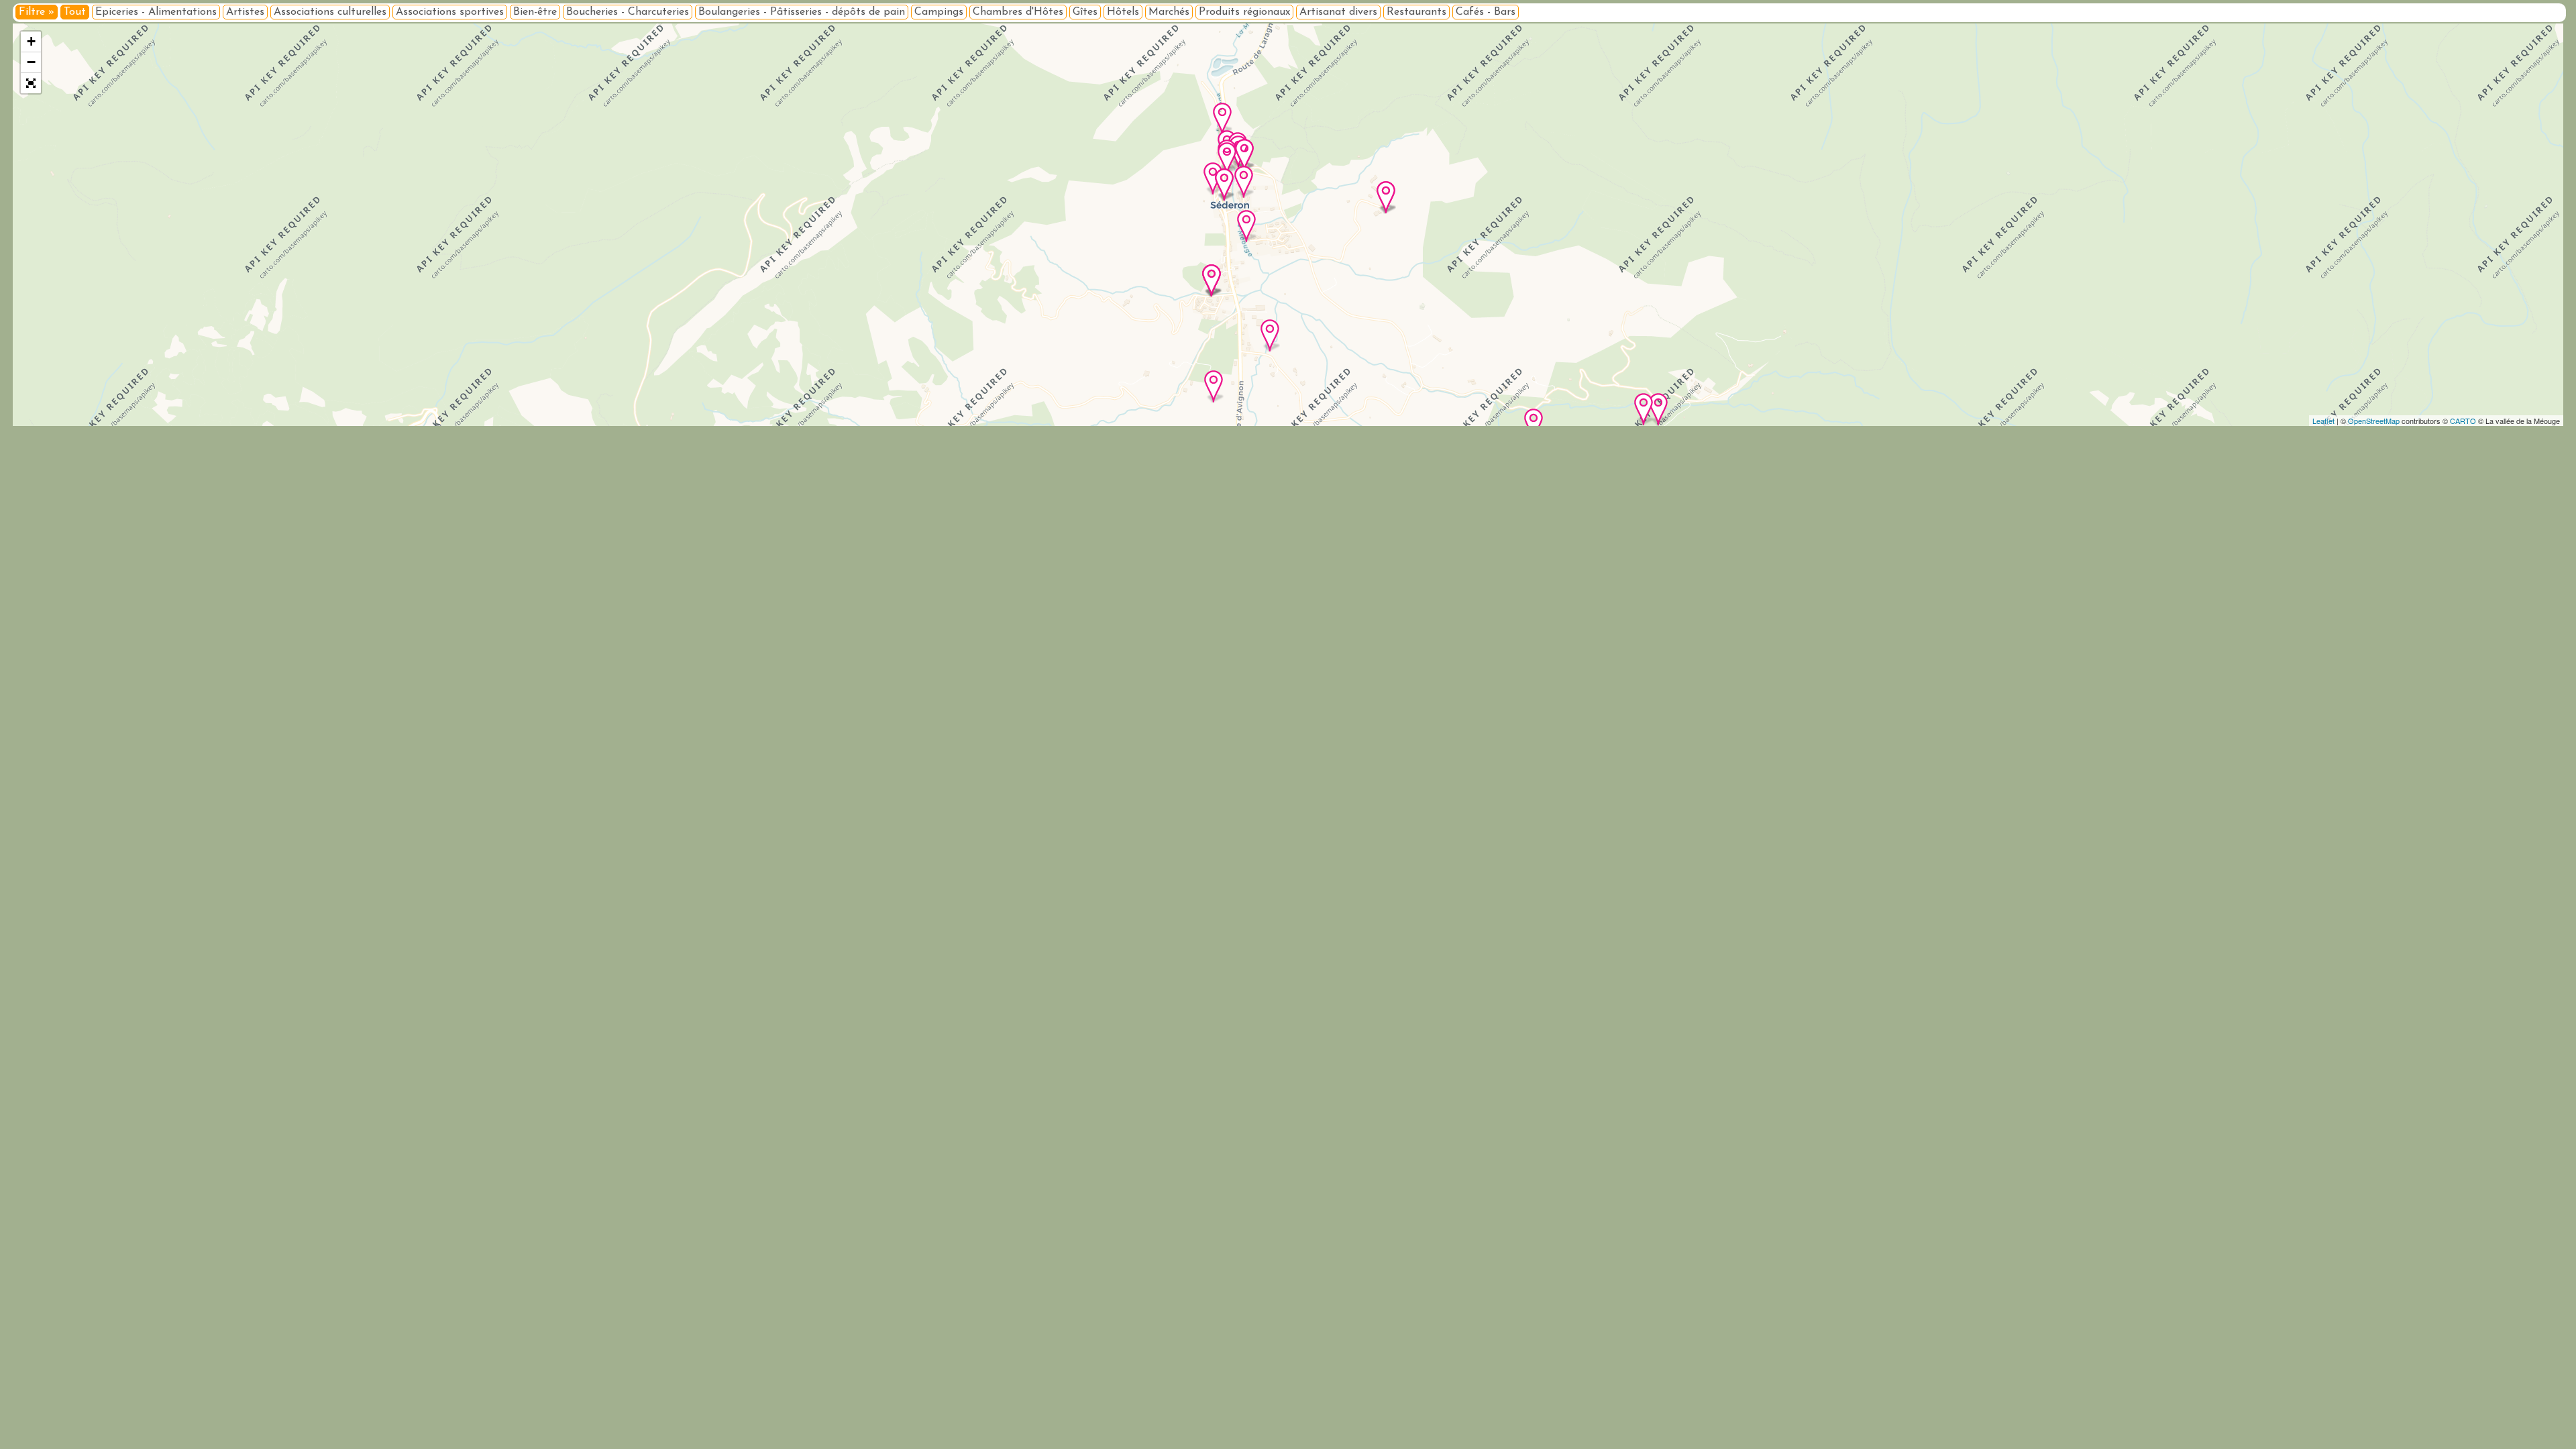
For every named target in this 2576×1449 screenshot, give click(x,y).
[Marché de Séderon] (1244, 155)
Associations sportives (450, 12)
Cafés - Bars (1486, 12)
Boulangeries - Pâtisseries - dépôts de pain (802, 12)
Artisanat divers (1338, 12)
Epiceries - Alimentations (156, 12)
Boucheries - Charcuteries (628, 12)
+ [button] (31, 41)
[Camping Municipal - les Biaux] (1246, 226)
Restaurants (1416, 12)
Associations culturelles (330, 12)
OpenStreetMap (2374, 421)
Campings (939, 12)
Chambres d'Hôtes (1018, 12)
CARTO (2463, 421)
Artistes (245, 12)
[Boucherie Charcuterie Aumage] (1213, 178)
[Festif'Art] (1227, 158)
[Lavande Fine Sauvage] (1658, 409)
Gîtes (1085, 12)
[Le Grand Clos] (1214, 386)
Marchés (1169, 12)
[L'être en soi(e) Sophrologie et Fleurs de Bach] (1270, 335)
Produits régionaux (1244, 12)
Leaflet (2323, 421)
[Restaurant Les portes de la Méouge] (1212, 280)
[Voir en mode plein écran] (31, 83)
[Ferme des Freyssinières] (1644, 409)
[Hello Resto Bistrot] (1224, 184)
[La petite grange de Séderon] (1534, 425)
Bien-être (535, 12)
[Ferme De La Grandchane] (1386, 197)
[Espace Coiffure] (1244, 182)
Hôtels (1123, 12)
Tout (75, 12)
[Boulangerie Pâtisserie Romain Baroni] (1222, 119)
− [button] (31, 62)
